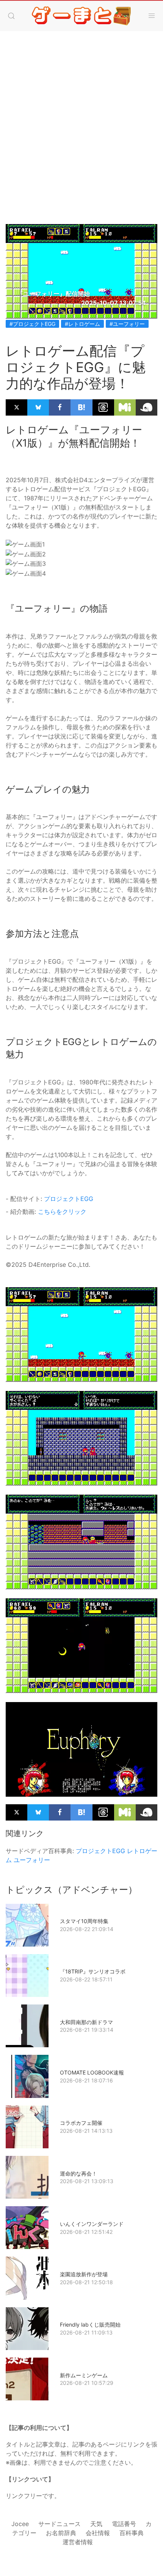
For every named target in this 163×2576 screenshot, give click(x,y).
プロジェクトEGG (69, 1199)
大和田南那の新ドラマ (86, 2022)
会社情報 (98, 2533)
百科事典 (132, 2533)
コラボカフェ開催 (81, 2123)
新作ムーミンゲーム (84, 2375)
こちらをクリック (62, 1212)
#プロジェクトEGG (32, 324)
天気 (96, 2524)
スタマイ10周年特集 (84, 1921)
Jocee (20, 2524)
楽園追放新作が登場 (84, 2274)
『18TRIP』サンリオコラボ (93, 1971)
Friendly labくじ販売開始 (90, 2324)
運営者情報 (78, 2542)
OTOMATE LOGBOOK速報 (92, 2072)
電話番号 (124, 2524)
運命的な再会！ (78, 2173)
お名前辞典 (61, 2533)
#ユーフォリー (127, 324)
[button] (11, 16)
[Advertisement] (81, 139)
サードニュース (60, 2524)
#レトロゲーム (82, 324)
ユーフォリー (32, 1860)
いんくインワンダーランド (92, 2224)
